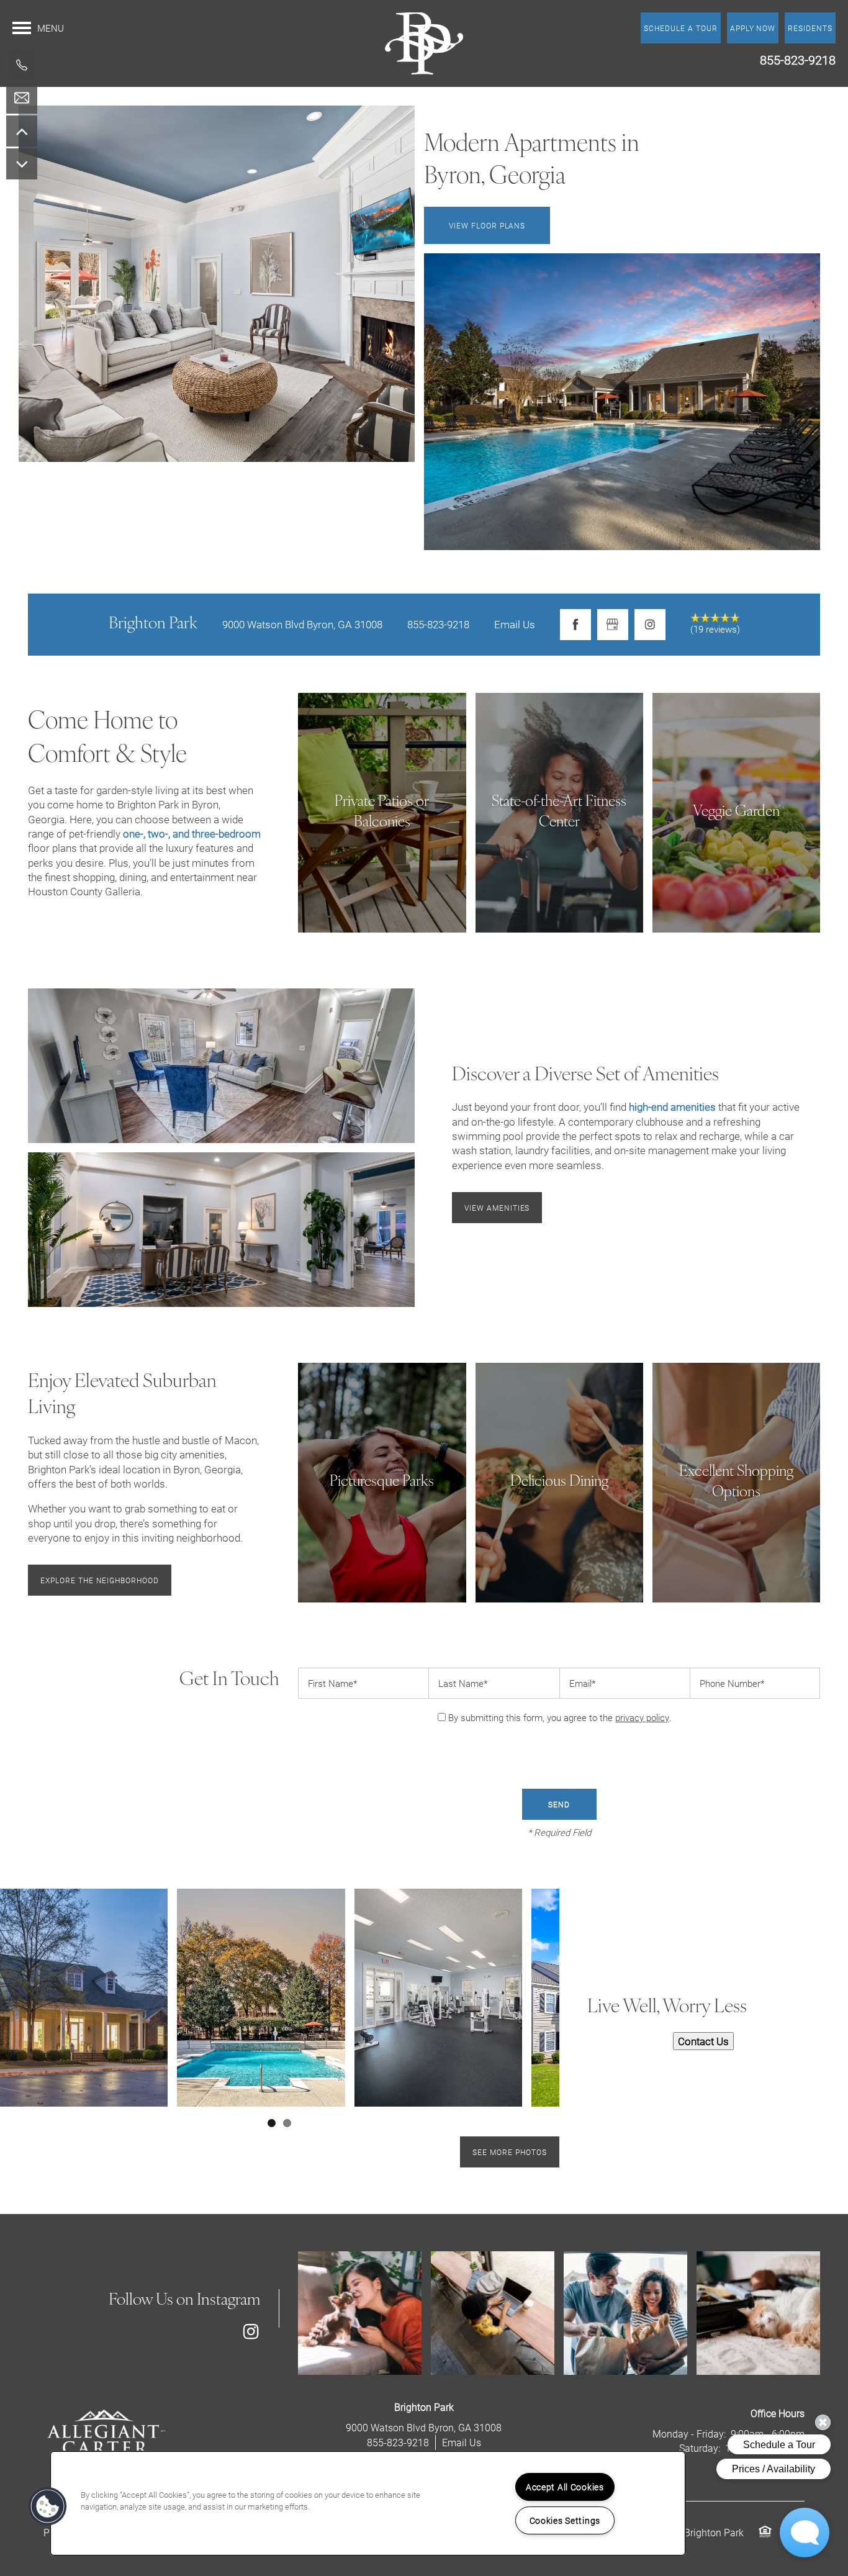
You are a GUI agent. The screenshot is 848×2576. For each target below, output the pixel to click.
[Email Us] (22, 98)
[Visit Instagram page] (650, 625)
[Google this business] (613, 625)
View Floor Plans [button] (487, 225)
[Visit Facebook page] (575, 625)
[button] (810, 28)
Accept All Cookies (565, 2487)
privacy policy (642, 1717)
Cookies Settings (565, 2520)
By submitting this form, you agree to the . (560, 1717)
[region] (368, 2503)
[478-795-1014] (22, 65)
